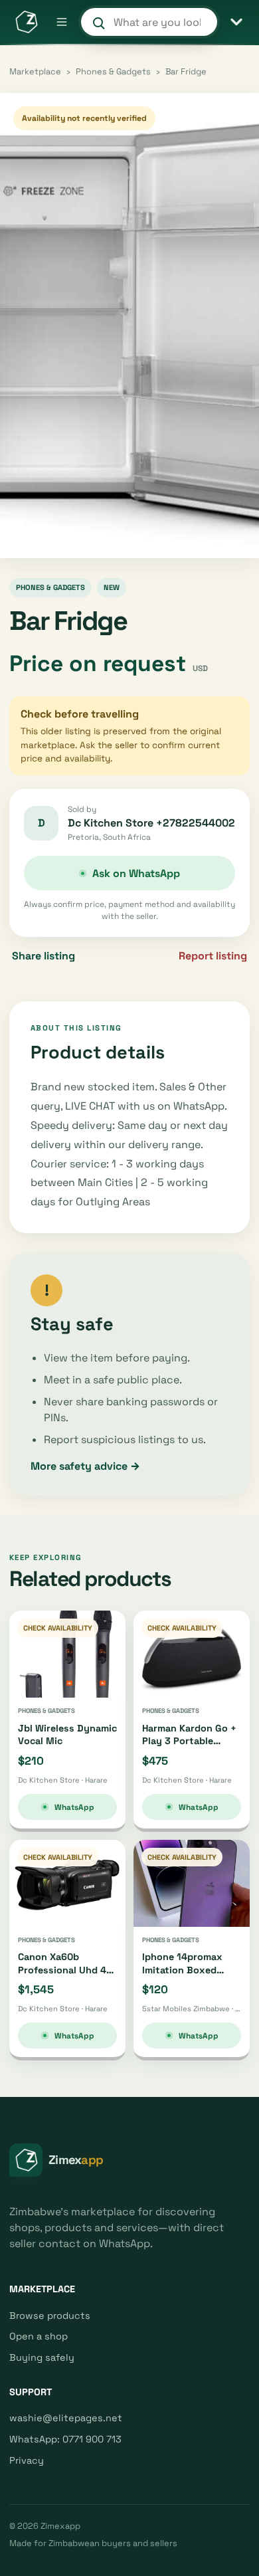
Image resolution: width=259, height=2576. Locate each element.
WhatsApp (74, 1807)
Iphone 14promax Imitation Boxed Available (182, 1970)
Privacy (27, 2460)
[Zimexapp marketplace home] (26, 22)
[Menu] (62, 22)
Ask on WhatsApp (136, 873)
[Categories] (236, 22)
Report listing (213, 956)
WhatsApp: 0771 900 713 (65, 2439)
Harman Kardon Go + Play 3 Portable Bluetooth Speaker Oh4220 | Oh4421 (189, 1747)
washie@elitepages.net (66, 2418)
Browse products (50, 2316)
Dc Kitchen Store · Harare (63, 1780)
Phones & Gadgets (113, 71)
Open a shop (39, 2336)
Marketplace (35, 71)
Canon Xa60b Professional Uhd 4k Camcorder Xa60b (65, 1970)
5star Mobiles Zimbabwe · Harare (192, 2009)
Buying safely (42, 2357)
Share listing (43, 956)
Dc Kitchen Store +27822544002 (151, 823)
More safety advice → (85, 1466)
